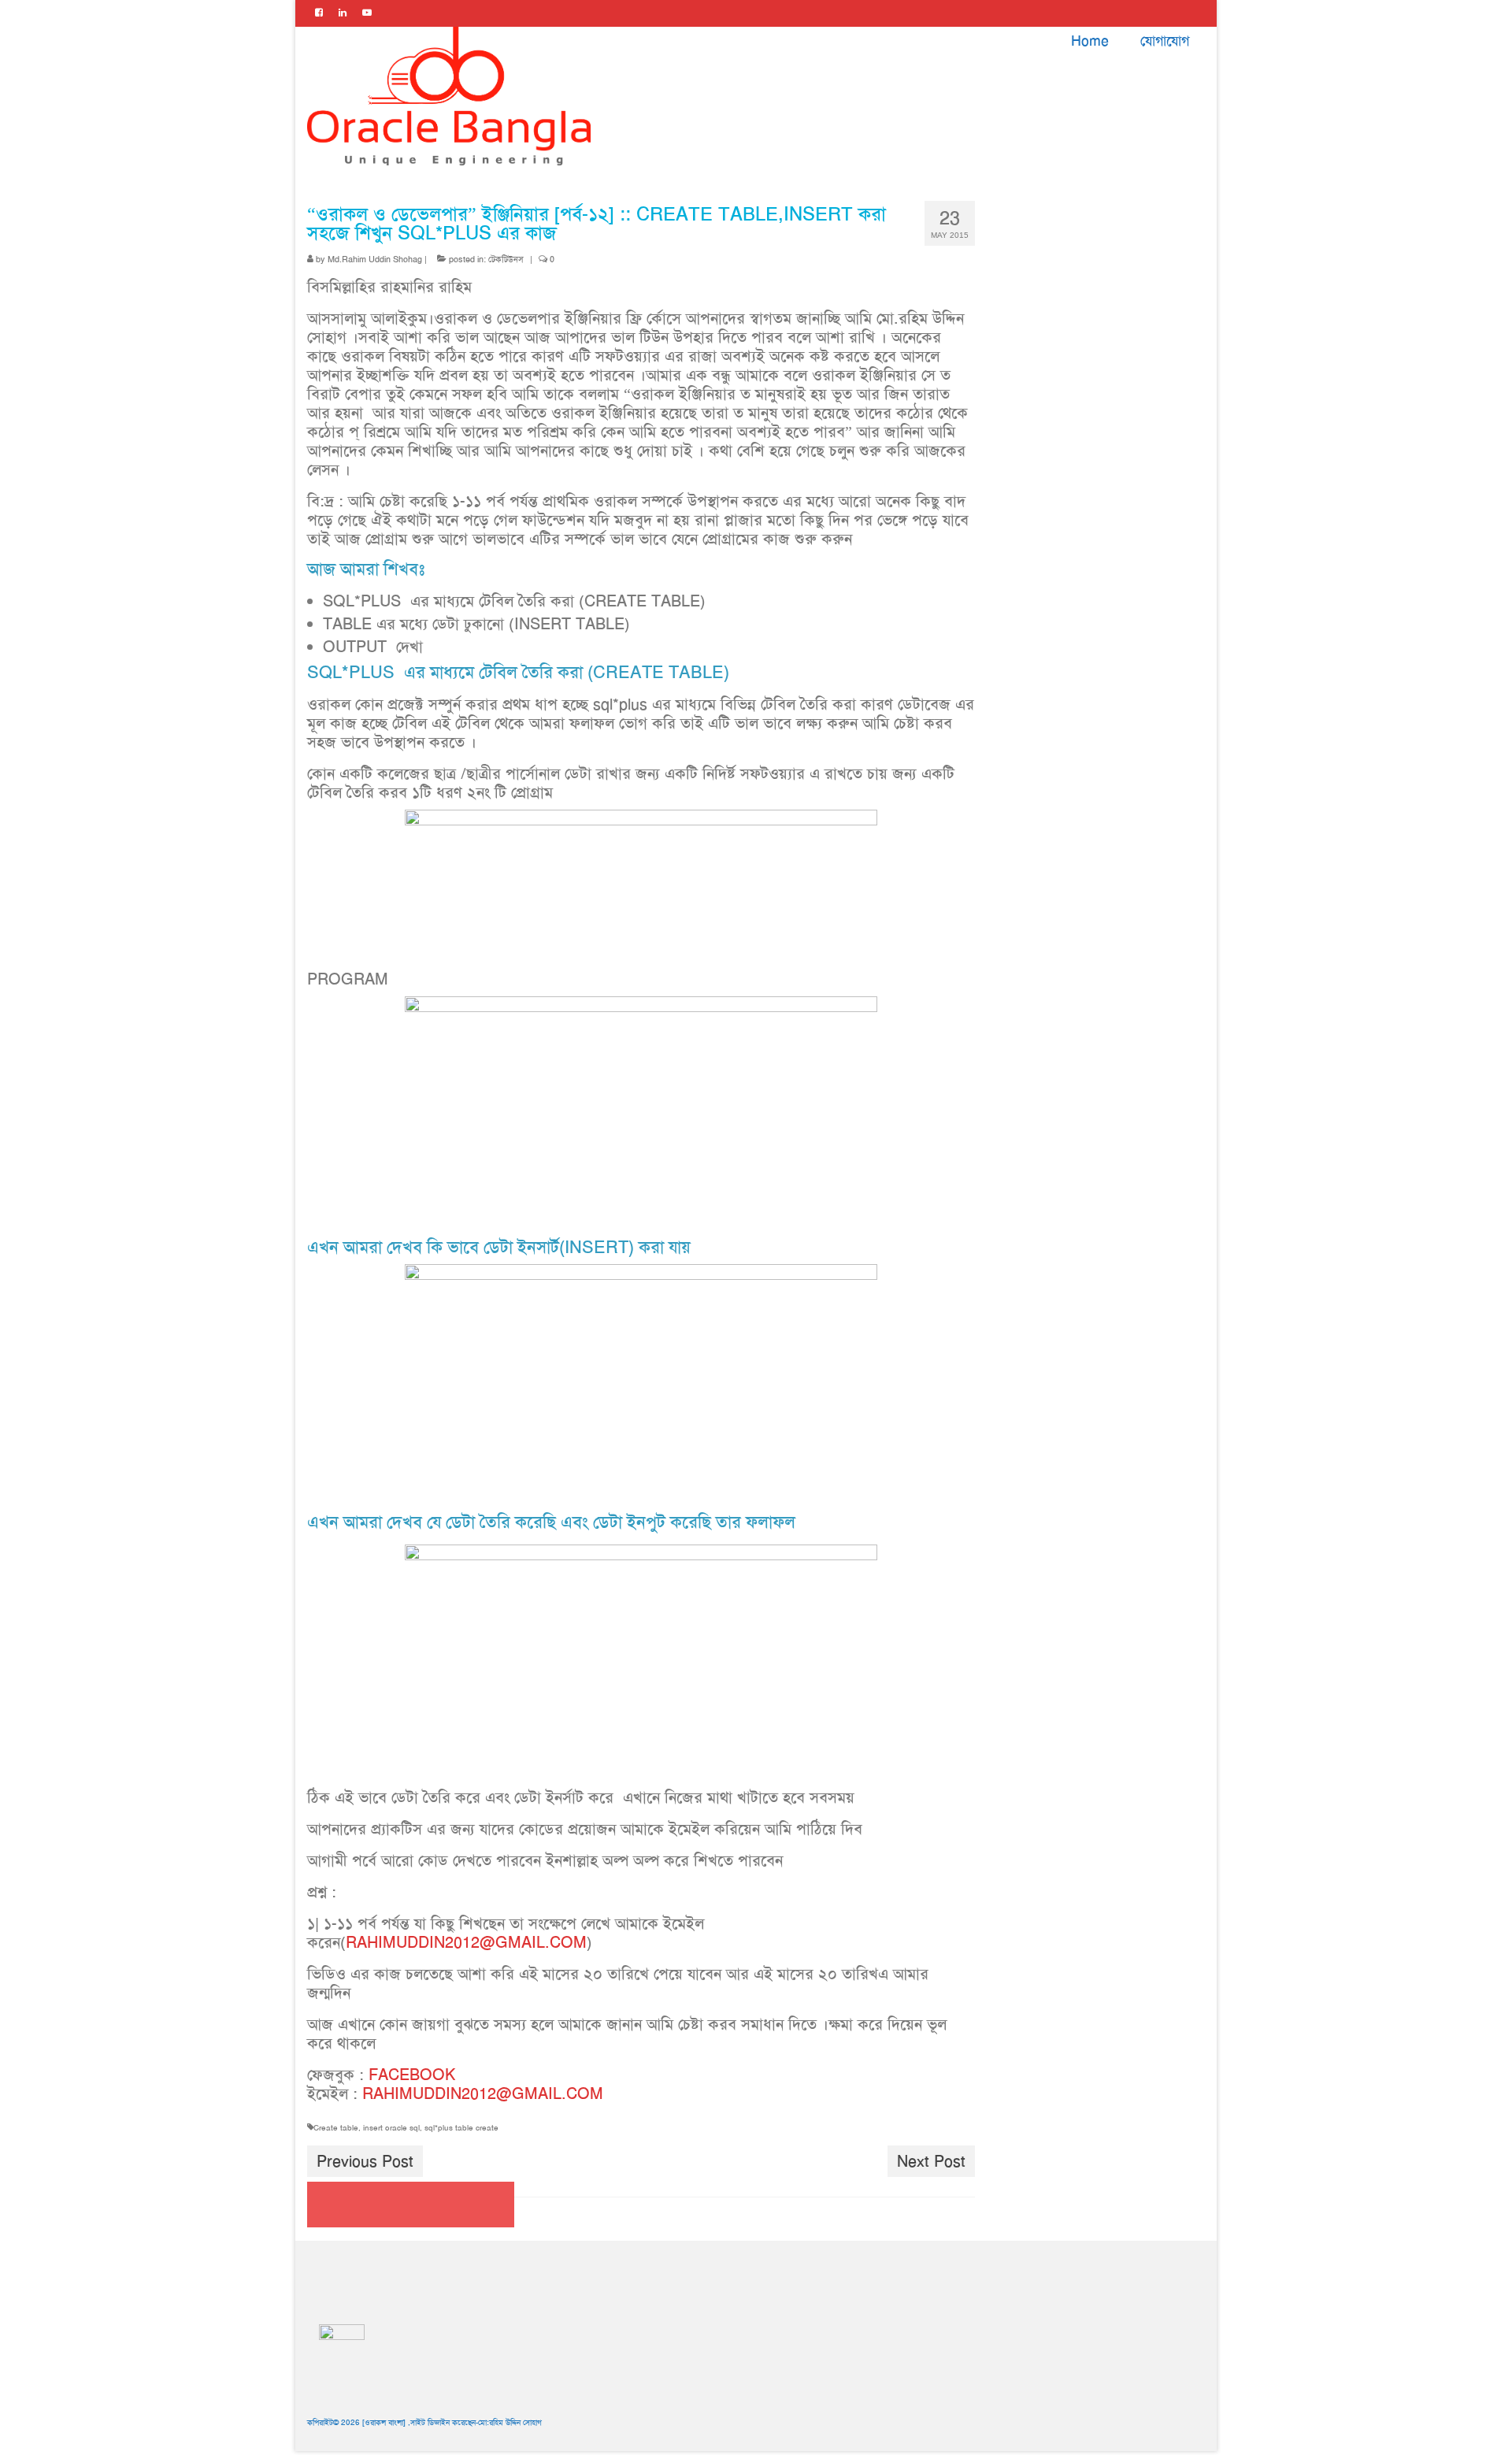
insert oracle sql (391, 2128)
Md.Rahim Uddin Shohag (375, 260)
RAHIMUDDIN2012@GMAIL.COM (466, 1942)
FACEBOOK (412, 2075)
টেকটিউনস (506, 260)
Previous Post (365, 2161)
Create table (336, 2128)
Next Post (931, 2161)
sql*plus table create (461, 2128)
